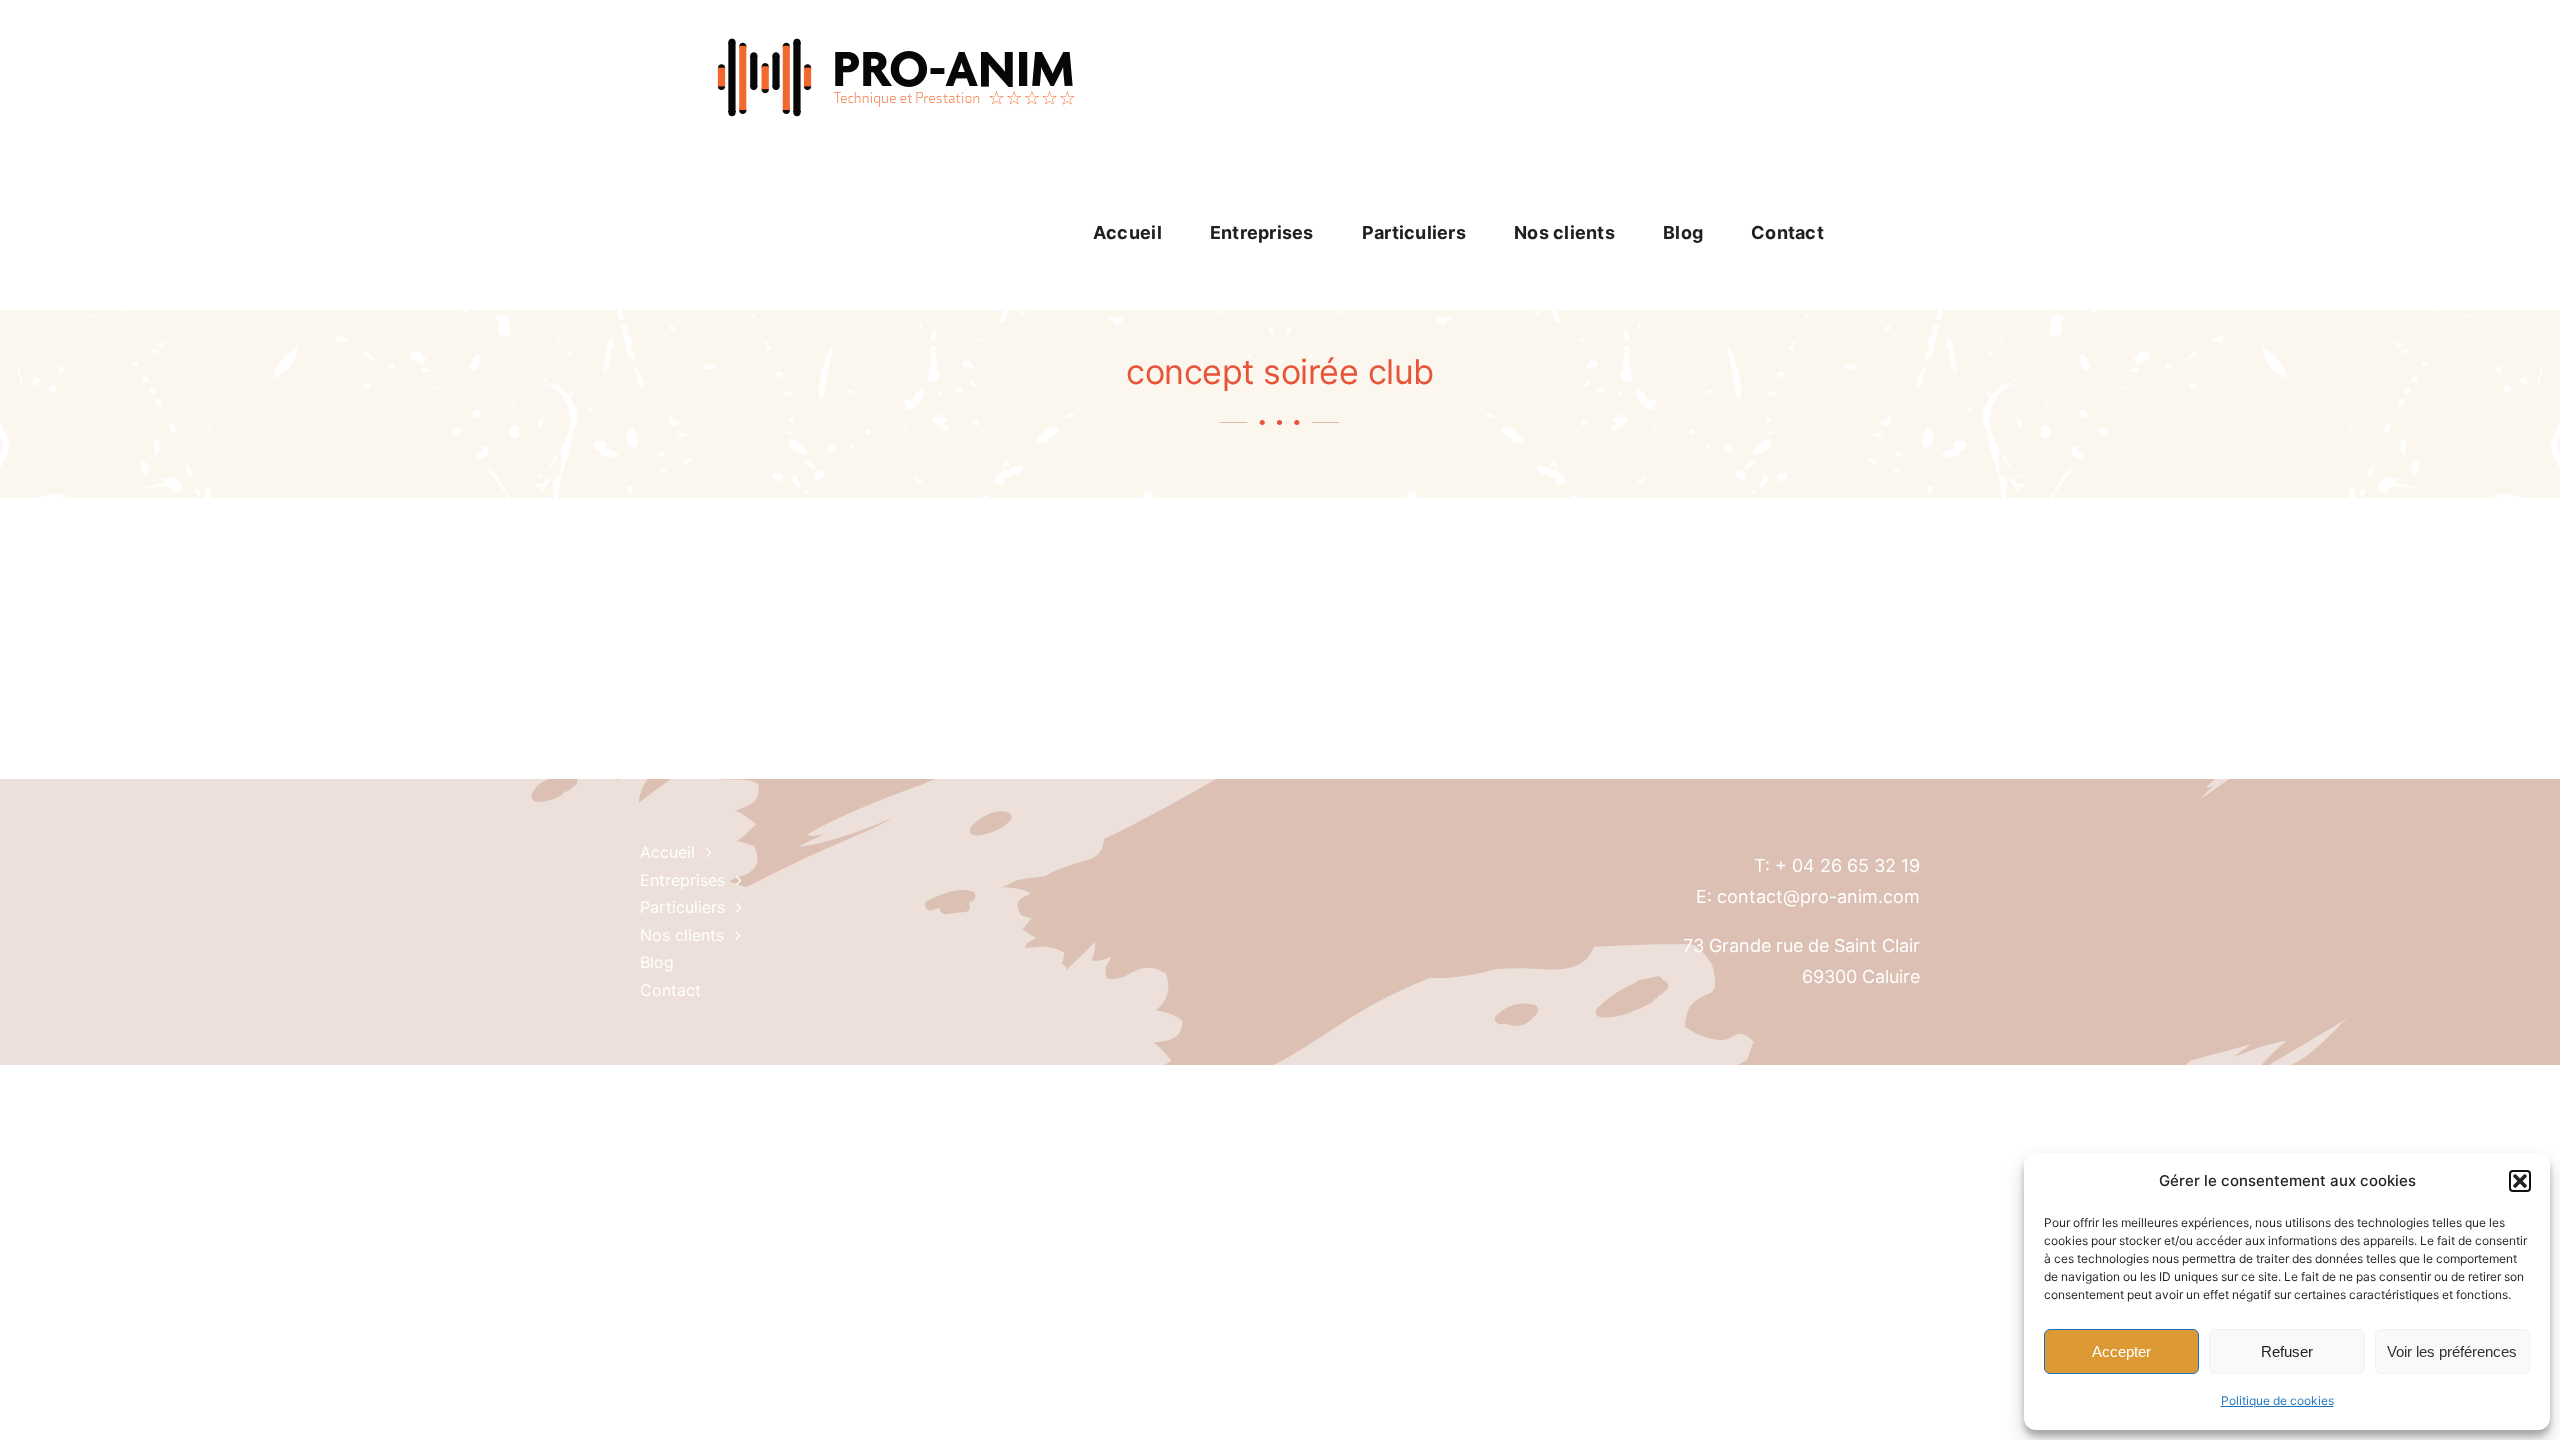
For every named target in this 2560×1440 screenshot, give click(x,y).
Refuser (2287, 1351)
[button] (2520, 1181)
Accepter (2121, 1351)
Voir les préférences (2452, 1351)
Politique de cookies (2277, 1400)
